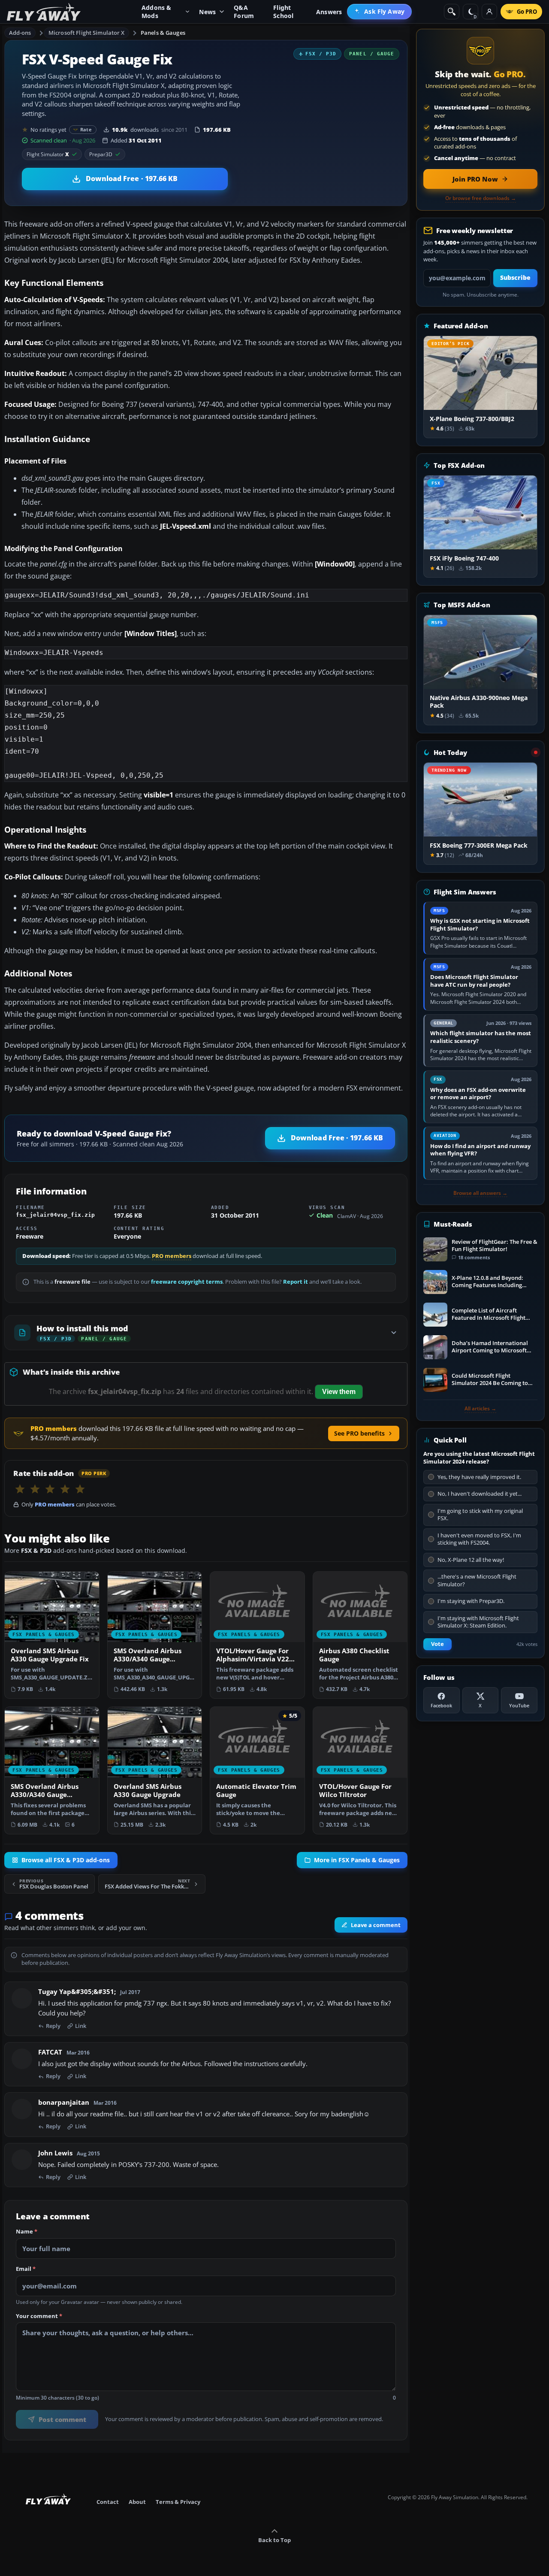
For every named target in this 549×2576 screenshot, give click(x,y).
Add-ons (20, 33)
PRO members (172, 1256)
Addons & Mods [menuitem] (157, 12)
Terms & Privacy (178, 2502)
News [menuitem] (207, 12)
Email (26, 2269)
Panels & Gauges (163, 33)
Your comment (39, 2316)
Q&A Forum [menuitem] (244, 12)
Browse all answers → (480, 1193)
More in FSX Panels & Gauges (357, 1860)
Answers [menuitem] (329, 12)
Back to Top (274, 2540)
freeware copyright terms (187, 1282)
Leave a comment (376, 1924)
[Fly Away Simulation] (44, 12)
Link (81, 2026)
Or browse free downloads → (481, 198)
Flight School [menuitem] (283, 12)
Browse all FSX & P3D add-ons (66, 1860)
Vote (437, 1644)
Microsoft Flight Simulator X (87, 33)
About (137, 2502)
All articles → (480, 1409)
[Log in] (489, 12)
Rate (86, 129)
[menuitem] (379, 12)
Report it (296, 1282)
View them (339, 1392)
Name (27, 2231)
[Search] (452, 12)
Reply (53, 2026)
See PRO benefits (359, 1433)
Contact (108, 2502)
